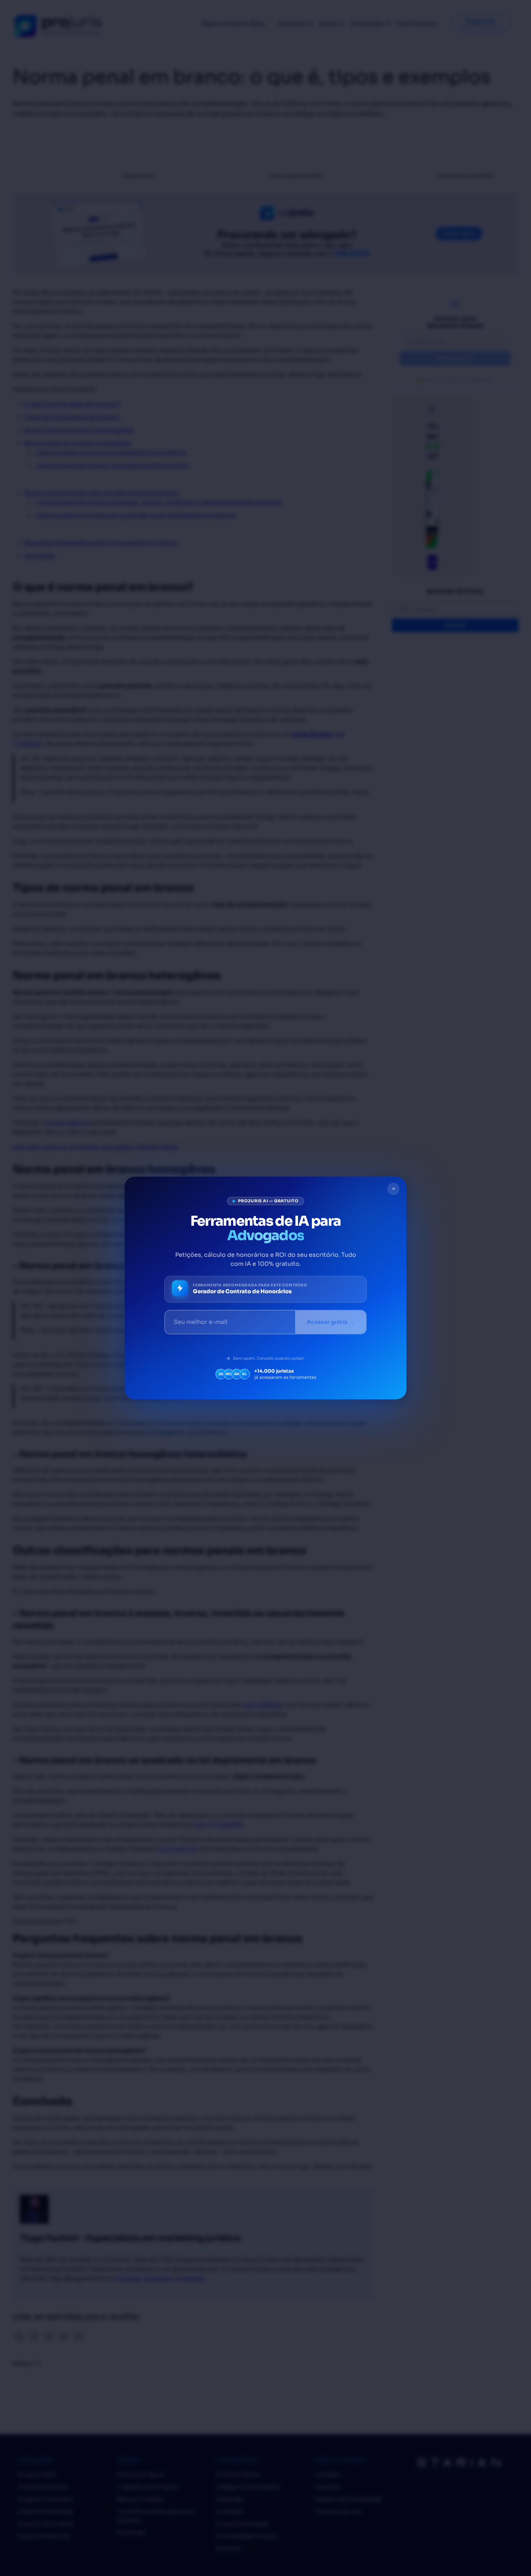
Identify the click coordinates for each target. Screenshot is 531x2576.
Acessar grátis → (331, 1322)
